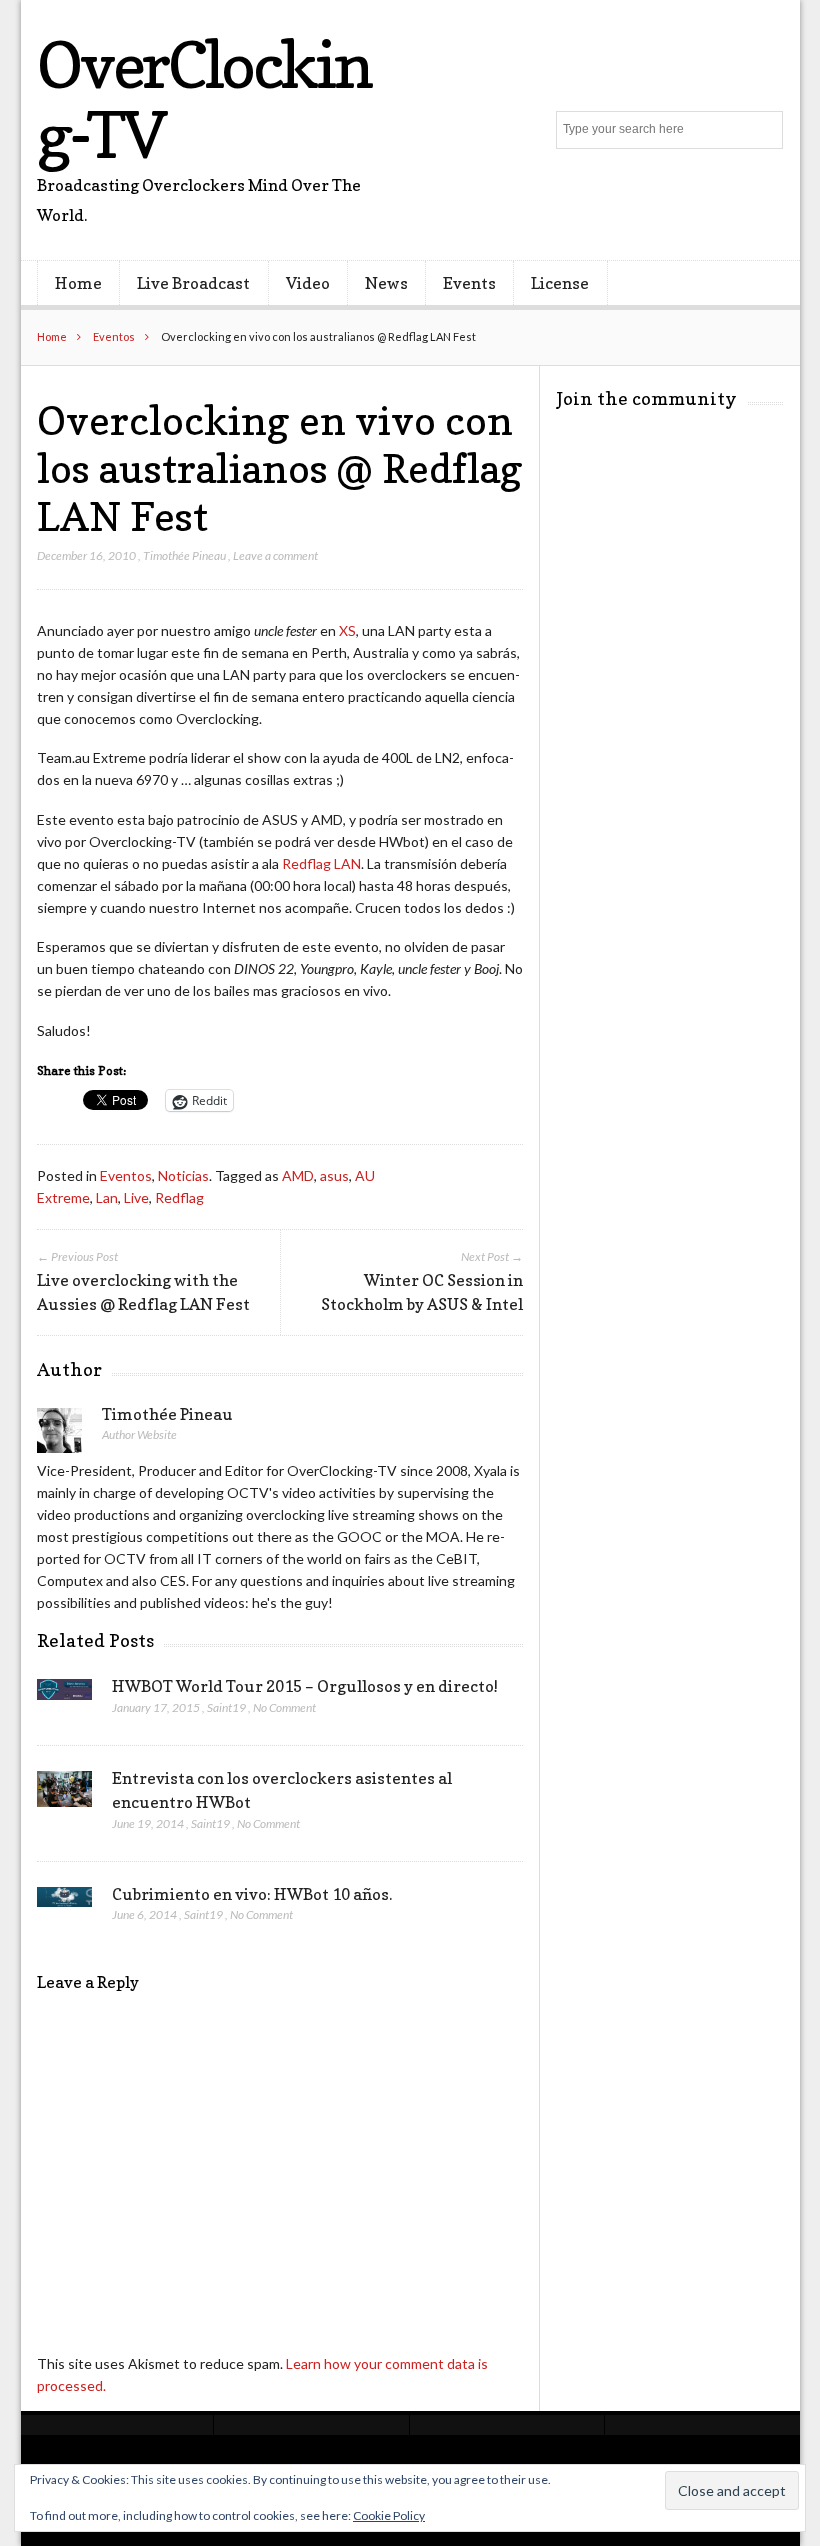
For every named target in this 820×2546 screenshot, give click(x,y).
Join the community (646, 398)
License (560, 283)
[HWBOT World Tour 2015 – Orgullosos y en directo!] (64, 1695)
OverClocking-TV (204, 99)
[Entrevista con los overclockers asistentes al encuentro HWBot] (64, 1795)
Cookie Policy (389, 2515)
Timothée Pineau (184, 555)
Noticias (183, 1175)
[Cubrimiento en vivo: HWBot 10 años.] (64, 1903)
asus (334, 1175)
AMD (298, 1175)
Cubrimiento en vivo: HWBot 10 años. (252, 1894)
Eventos (114, 336)
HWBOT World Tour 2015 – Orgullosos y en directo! (305, 1686)
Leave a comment (275, 555)
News (386, 283)
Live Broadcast (193, 283)
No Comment (284, 1707)
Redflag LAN (321, 863)
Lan (107, 1197)
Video (308, 283)
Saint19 (226, 1707)
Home (78, 283)
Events (469, 283)
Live (136, 1197)
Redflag (179, 1197)
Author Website (139, 1434)
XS (347, 630)
